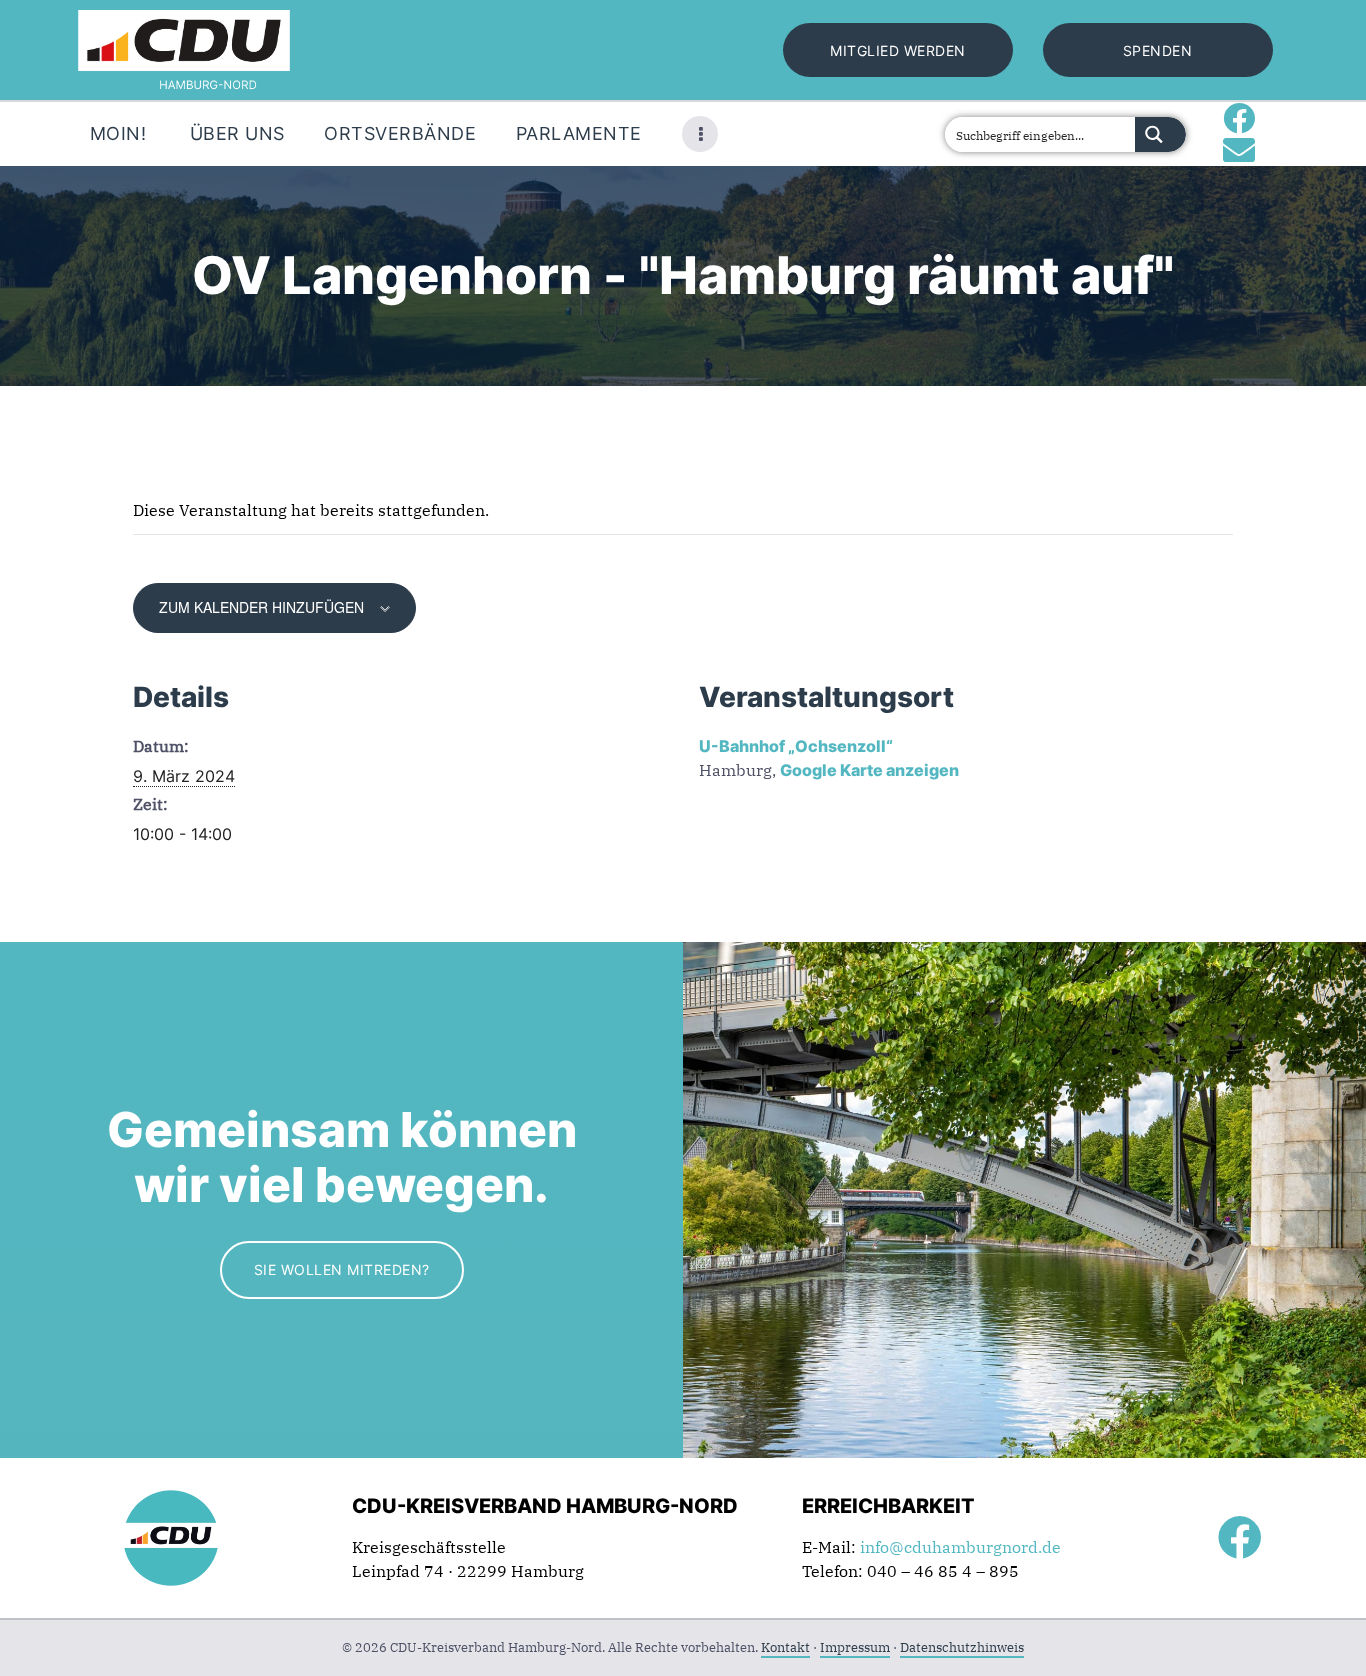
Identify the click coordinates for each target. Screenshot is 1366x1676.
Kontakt (785, 1647)
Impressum (855, 1647)
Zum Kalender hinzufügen (261, 607)
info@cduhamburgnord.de (960, 1547)
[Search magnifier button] (1160, 134)
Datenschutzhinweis (962, 1647)
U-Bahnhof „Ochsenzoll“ (796, 746)
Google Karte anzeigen (869, 770)
